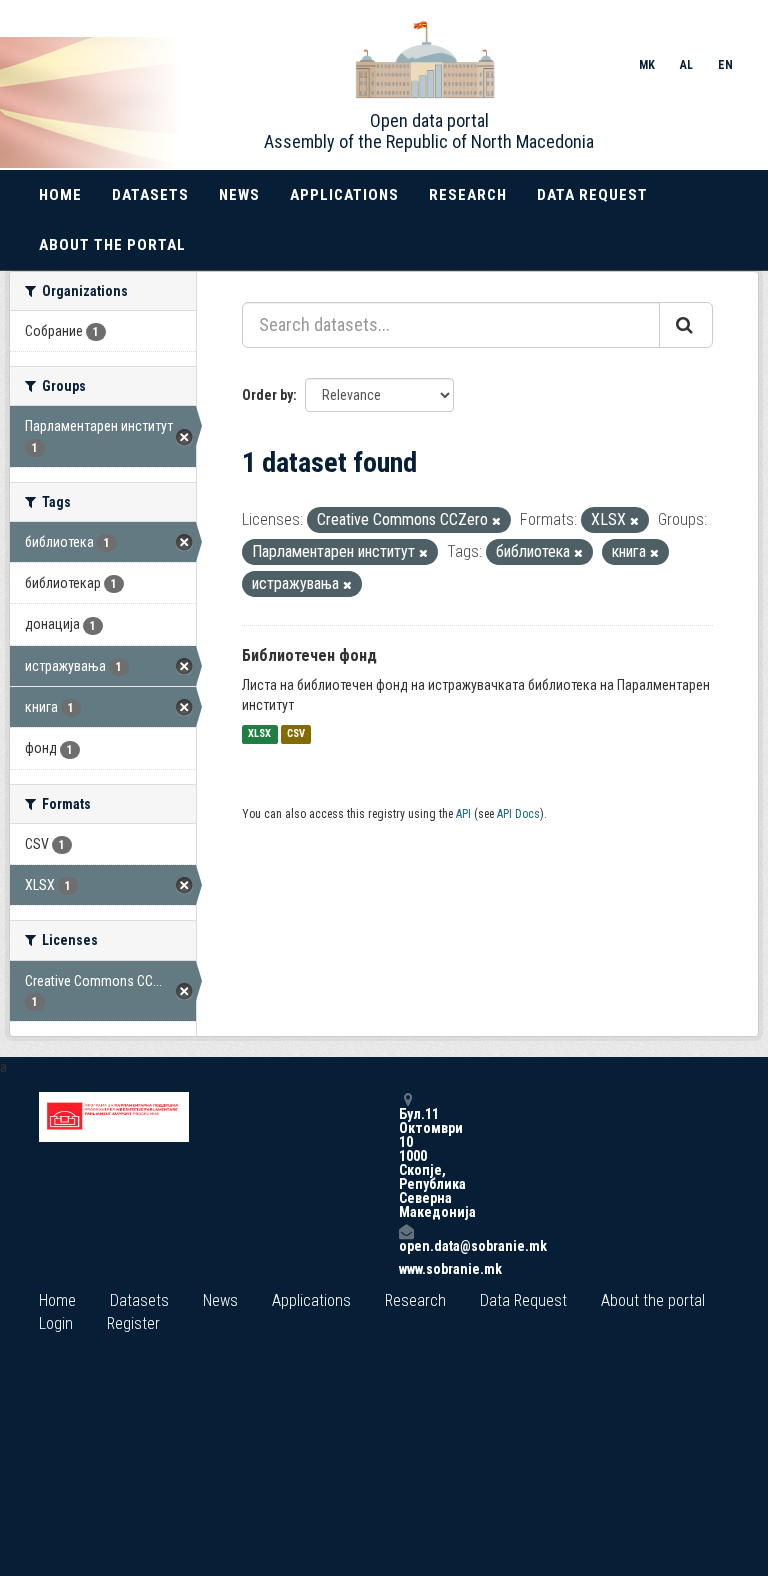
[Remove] (496, 521)
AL (686, 65)
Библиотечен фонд (309, 655)
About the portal (112, 245)
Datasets (150, 195)
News (239, 195)
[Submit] (686, 325)
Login (56, 1323)
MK (647, 65)
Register (133, 1323)
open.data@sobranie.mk (406, 1245)
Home (60, 195)
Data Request (592, 195)
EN (725, 65)
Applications (344, 195)
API (463, 814)
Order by (267, 395)
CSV (296, 734)
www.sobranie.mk (406, 1269)
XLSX (259, 734)
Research (468, 195)
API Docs (518, 814)
